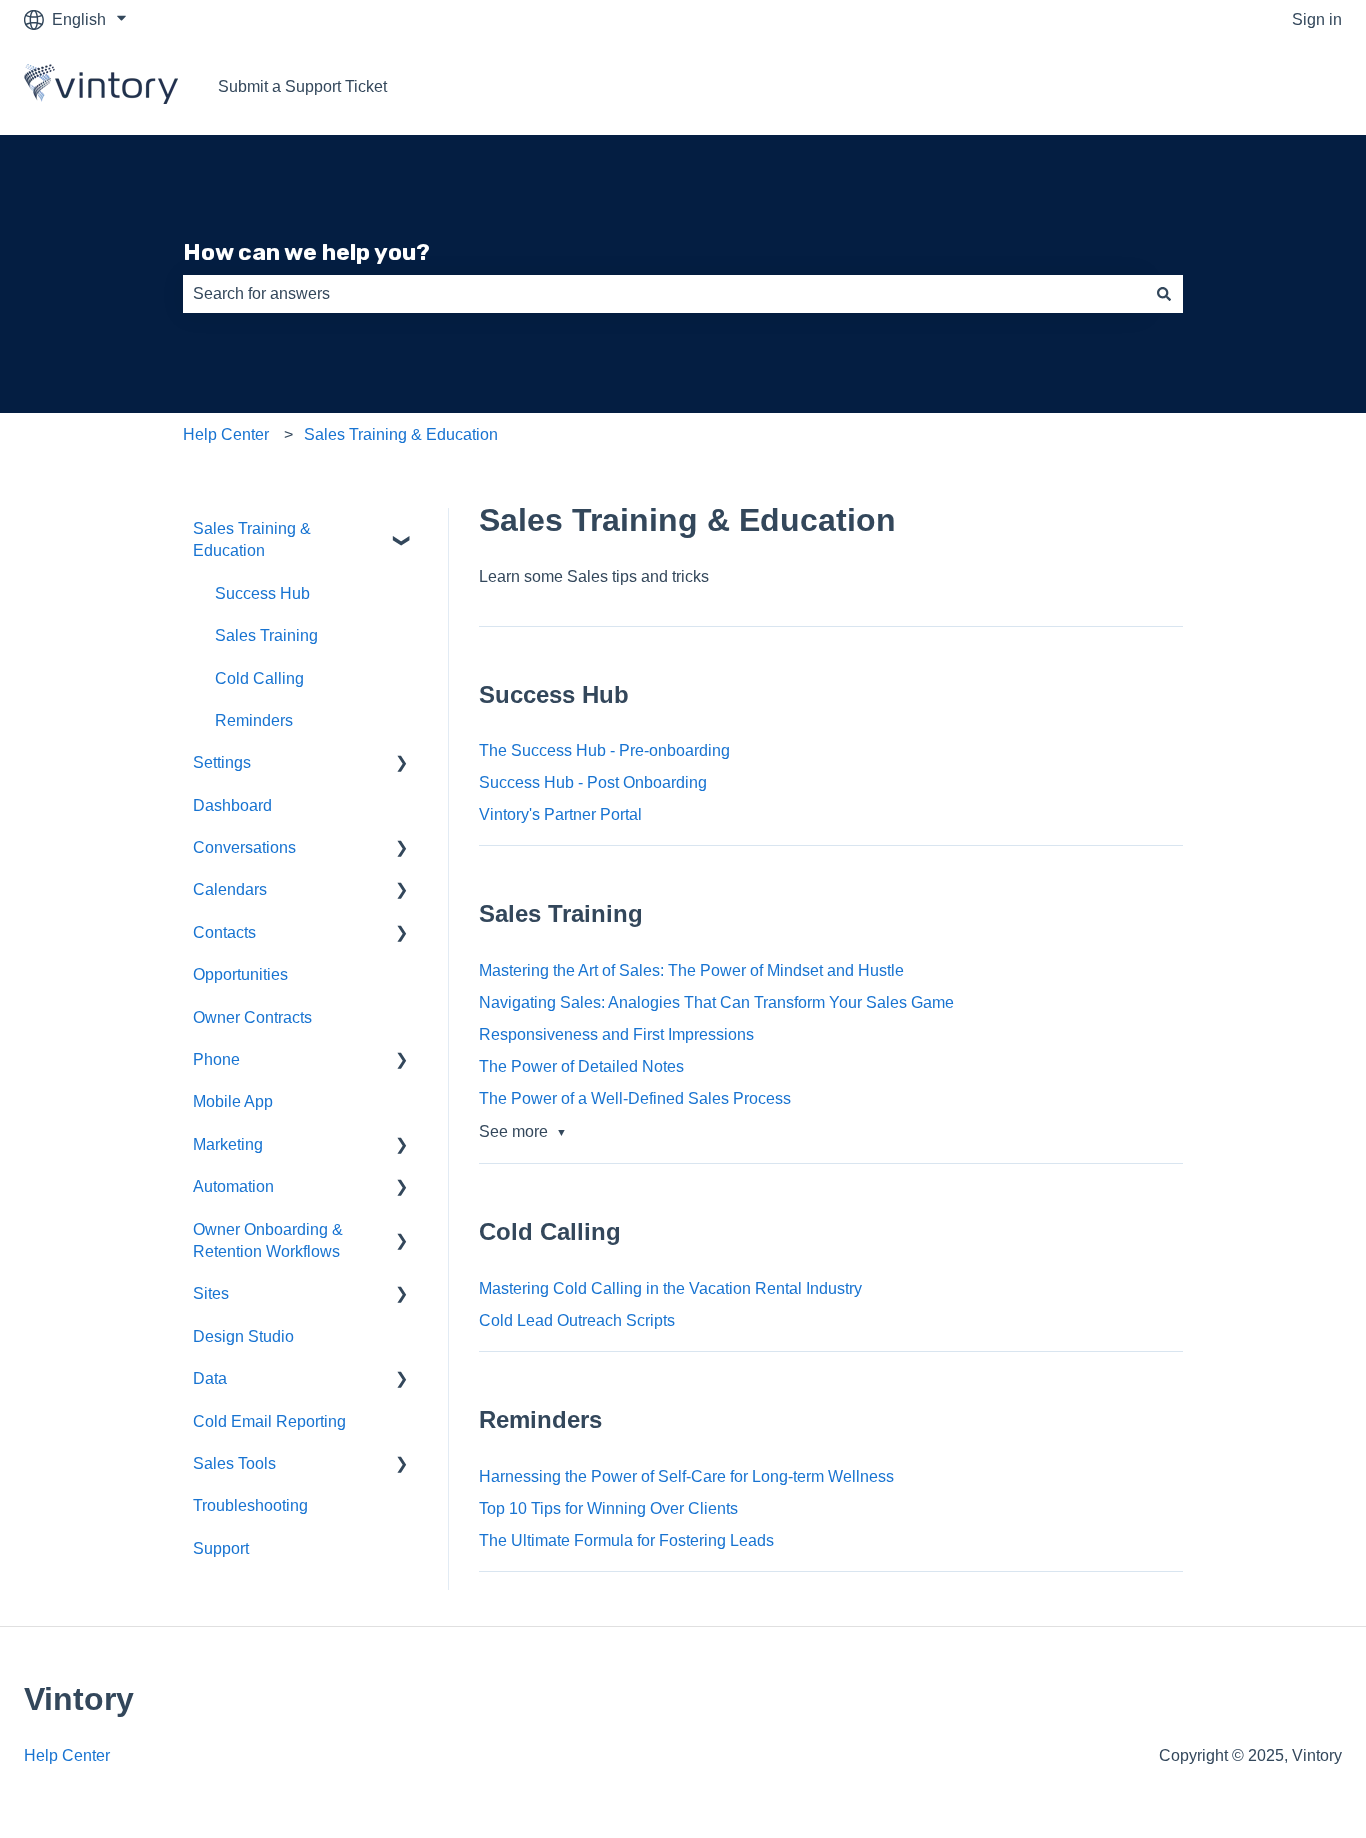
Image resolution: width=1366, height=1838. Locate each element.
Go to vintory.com (1261, 86)
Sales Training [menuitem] (266, 635)
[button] (402, 530)
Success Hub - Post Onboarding (593, 782)
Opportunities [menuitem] (240, 974)
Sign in (1317, 19)
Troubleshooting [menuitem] (250, 1505)
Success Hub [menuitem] (262, 593)
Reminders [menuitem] (254, 720)
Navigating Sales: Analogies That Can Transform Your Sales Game (716, 1002)
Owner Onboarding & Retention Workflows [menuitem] (268, 1240)
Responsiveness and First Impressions (616, 1034)
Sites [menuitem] (211, 1293)
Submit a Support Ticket (302, 86)
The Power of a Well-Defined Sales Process (635, 1098)
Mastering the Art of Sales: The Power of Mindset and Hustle (691, 970)
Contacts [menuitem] (224, 932)
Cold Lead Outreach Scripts (577, 1320)
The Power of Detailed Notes (581, 1066)
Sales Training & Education (401, 434)
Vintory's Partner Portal (560, 814)
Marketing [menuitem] (228, 1144)
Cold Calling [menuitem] (259, 678)
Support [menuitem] (221, 1548)
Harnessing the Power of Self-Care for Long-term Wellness (686, 1476)
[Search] (1164, 294)
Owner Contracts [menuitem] (252, 1017)
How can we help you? (306, 252)
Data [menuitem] (210, 1378)
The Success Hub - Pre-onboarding (604, 750)
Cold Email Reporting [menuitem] (269, 1421)
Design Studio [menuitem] (243, 1336)
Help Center (226, 434)
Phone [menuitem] (216, 1059)
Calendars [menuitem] (230, 889)
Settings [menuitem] (222, 762)
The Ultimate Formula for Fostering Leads (626, 1540)
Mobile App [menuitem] (233, 1101)
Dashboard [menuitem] (232, 805)
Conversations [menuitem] (244, 847)
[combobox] (664, 294)
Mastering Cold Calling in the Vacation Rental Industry (670, 1288)
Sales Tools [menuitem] (234, 1463)
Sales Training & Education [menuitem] (252, 539)
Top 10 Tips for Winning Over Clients (608, 1508)
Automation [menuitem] (233, 1186)
